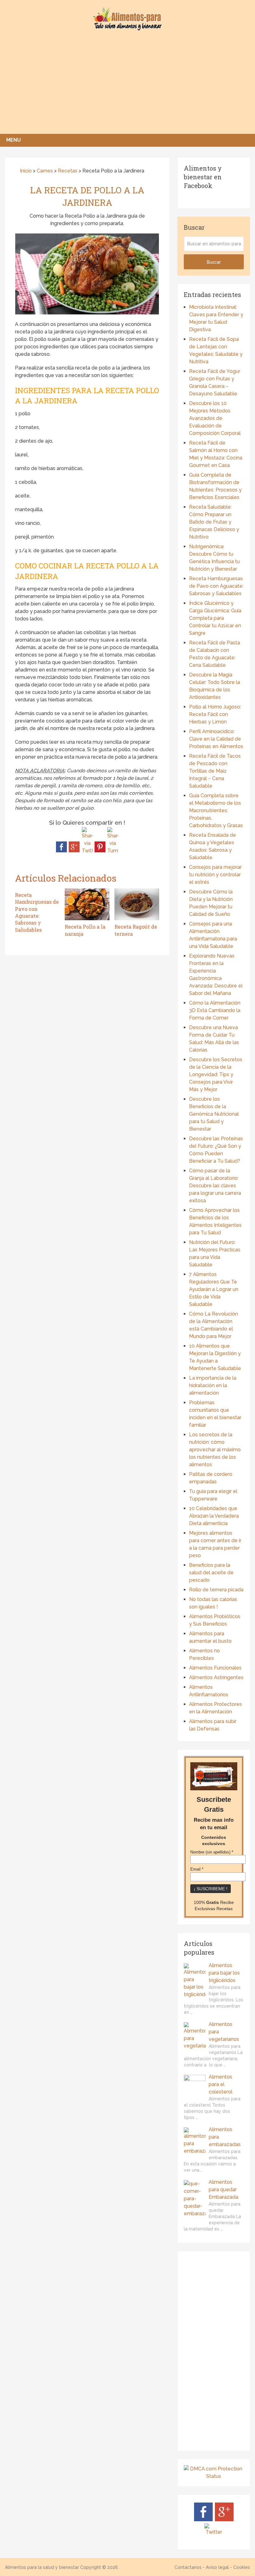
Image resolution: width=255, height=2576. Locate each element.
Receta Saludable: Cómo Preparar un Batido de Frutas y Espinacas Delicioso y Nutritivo (214, 522)
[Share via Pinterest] (100, 851)
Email (197, 1869)
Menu (14, 140)
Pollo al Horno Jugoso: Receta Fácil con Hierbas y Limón (215, 714)
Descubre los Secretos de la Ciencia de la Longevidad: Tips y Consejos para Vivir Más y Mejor (216, 1074)
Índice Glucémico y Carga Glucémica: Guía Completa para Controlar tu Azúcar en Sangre (215, 618)
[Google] (224, 2519)
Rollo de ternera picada (216, 1590)
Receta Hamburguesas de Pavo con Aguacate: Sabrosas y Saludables (216, 586)
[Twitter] (214, 2532)
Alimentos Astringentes (216, 1677)
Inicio (25, 171)
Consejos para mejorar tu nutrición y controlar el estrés (215, 875)
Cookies (242, 2567)
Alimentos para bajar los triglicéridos (224, 1973)
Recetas (68, 171)
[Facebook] (203, 2519)
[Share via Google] (74, 851)
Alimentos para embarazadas (225, 2137)
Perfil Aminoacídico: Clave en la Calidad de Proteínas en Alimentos (216, 739)
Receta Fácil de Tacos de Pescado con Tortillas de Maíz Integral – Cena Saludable (215, 771)
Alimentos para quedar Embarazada (223, 2190)
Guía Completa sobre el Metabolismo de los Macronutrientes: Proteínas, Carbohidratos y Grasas (216, 810)
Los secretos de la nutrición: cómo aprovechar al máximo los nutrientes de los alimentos (215, 1450)
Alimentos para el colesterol (220, 2084)
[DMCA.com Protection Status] (214, 2476)
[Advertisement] (127, 87)
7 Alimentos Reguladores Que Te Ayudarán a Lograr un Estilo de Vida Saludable (214, 1289)
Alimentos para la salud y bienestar (42, 2567)
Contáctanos (188, 2567)
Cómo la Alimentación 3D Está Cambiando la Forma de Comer (215, 1010)
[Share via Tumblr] (113, 851)
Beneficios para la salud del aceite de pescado (211, 1573)
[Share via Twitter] (87, 851)
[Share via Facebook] (61, 851)
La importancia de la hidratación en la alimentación (213, 1385)
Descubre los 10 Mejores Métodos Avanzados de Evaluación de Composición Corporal (215, 418)
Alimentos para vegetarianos (224, 2032)
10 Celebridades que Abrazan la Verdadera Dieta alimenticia (214, 1516)
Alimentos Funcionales (215, 1668)
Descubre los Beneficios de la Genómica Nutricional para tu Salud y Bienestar (214, 1114)
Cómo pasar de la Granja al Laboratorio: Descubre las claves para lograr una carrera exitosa (215, 1186)
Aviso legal (217, 2567)
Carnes (45, 171)
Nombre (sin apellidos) (212, 1852)
